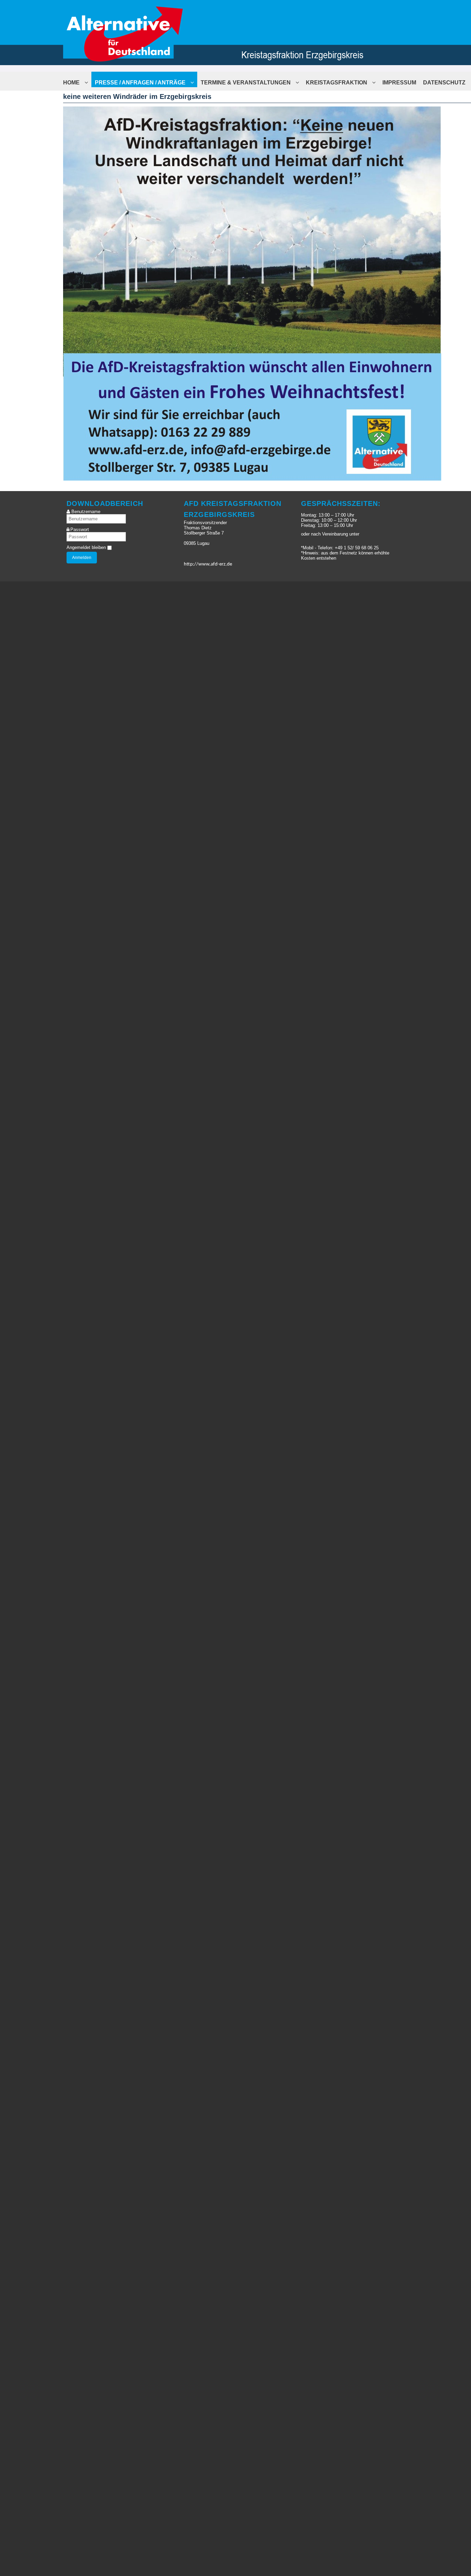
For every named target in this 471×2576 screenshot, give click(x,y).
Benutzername (86, 512)
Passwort (80, 530)
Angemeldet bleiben (86, 547)
